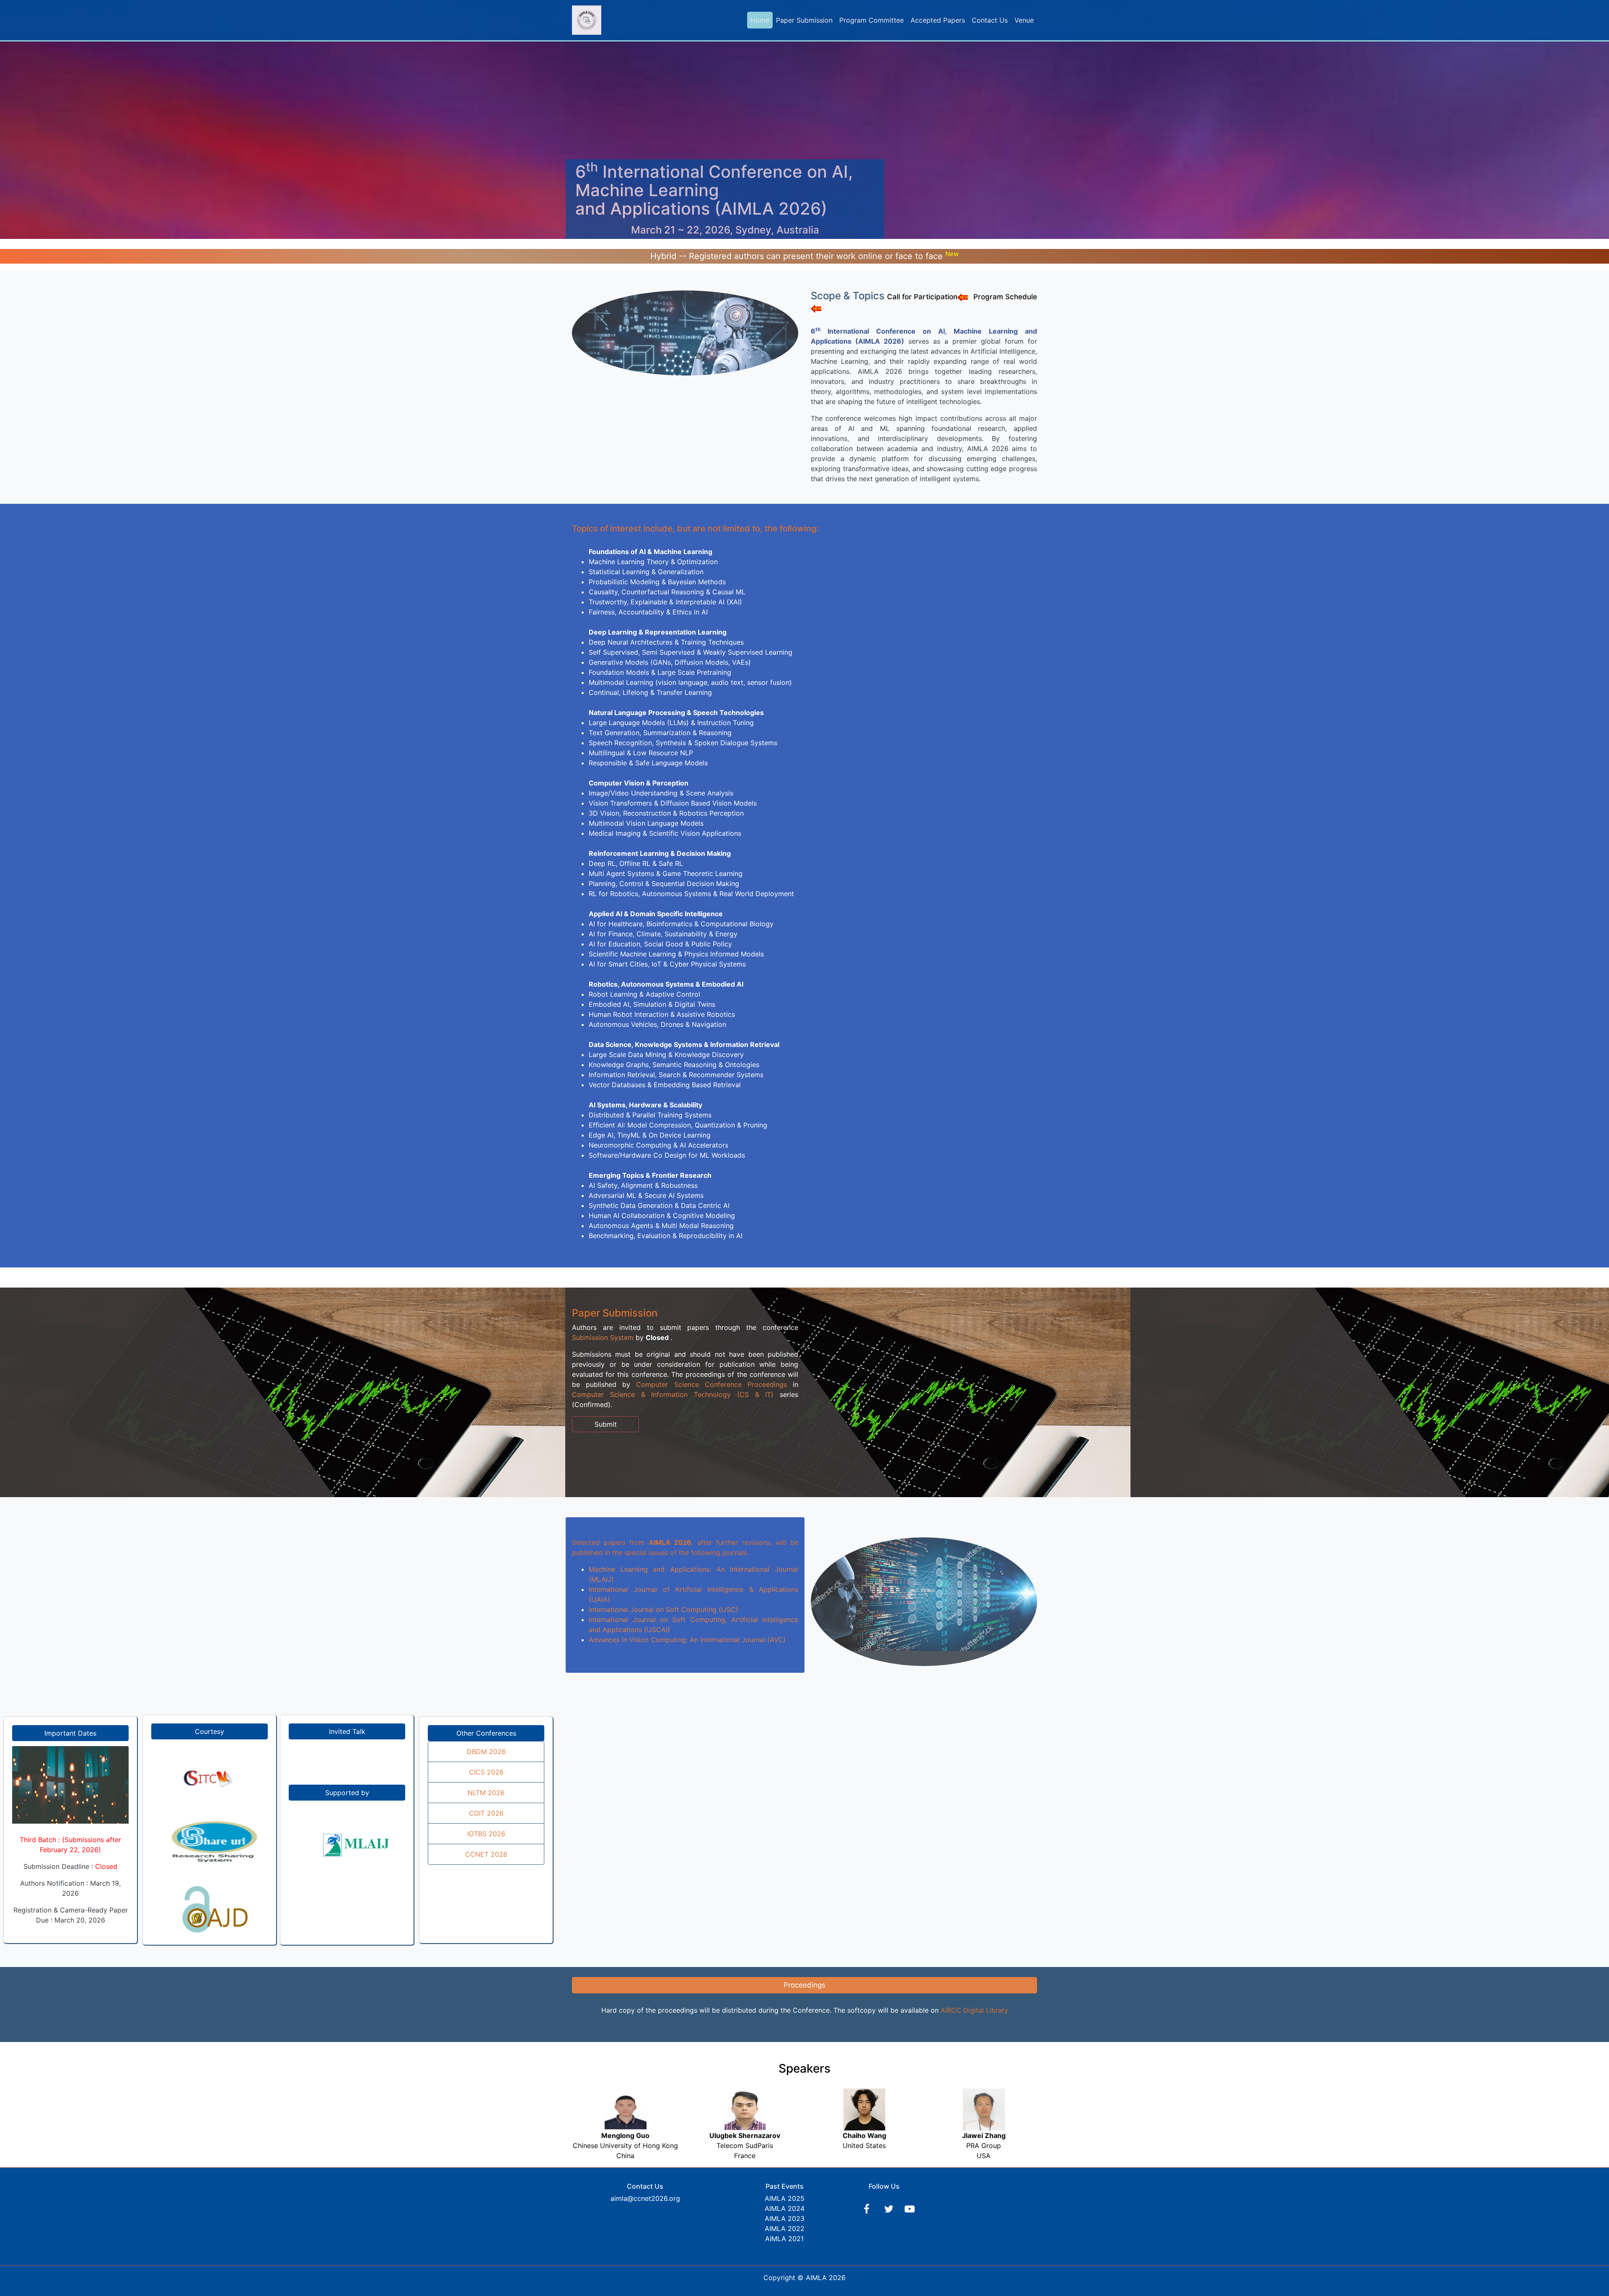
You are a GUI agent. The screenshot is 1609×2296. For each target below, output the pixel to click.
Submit (606, 1424)
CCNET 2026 (486, 1854)
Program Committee (872, 20)
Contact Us (990, 20)
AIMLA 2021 (784, 2239)
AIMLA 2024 (785, 2208)
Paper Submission (804, 20)
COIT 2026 (486, 1813)
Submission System (603, 1337)
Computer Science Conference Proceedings (711, 1384)
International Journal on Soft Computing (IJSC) (664, 1609)
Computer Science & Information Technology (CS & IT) (673, 1394)
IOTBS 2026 (486, 1834)
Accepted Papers (938, 20)
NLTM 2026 (486, 1793)
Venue (1024, 20)
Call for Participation (922, 297)
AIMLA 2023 (785, 2218)
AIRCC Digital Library (974, 2010)
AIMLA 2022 (785, 2229)
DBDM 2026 (486, 1752)
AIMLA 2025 (785, 2198)
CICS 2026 (486, 1772)
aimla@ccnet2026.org (645, 2198)
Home (760, 20)
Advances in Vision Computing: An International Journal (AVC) (687, 1640)
